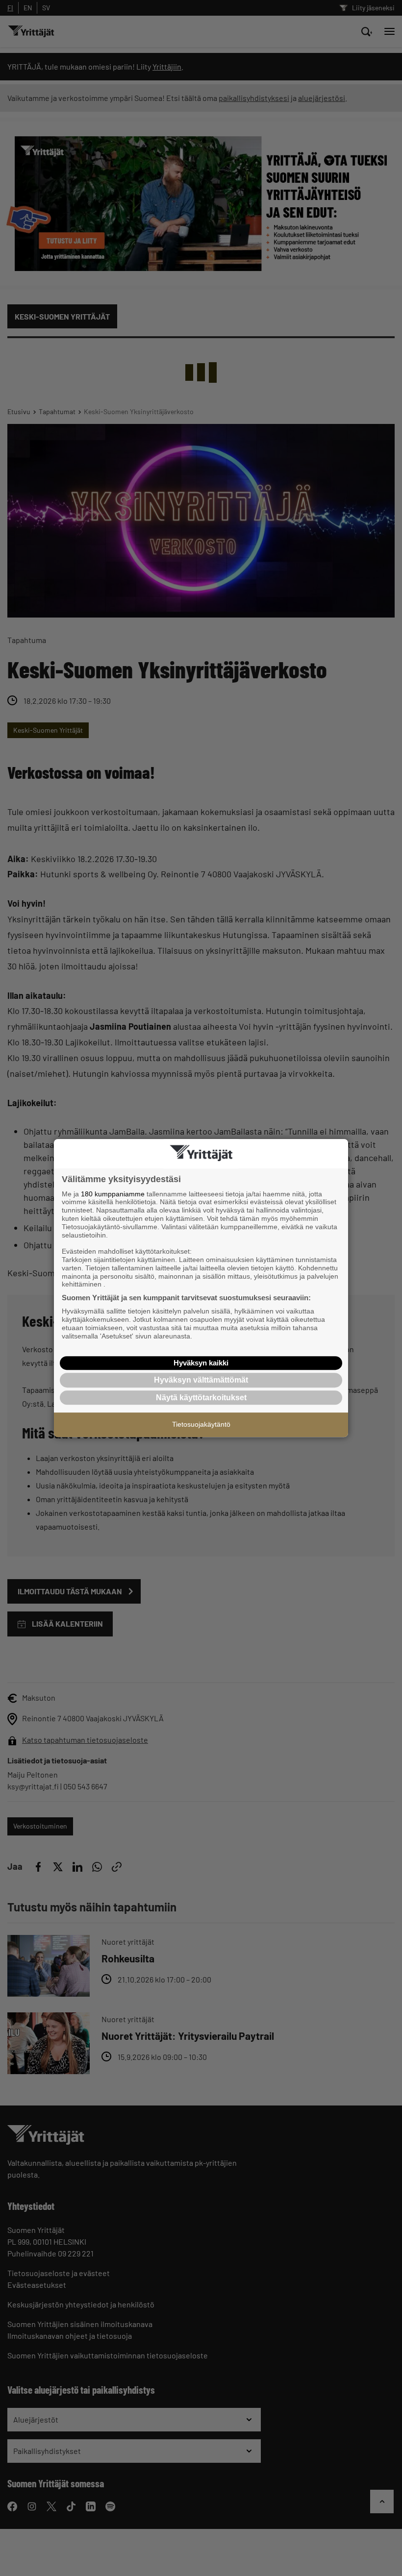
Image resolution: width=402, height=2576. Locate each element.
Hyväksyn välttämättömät (201, 1380)
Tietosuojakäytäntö (201, 1424)
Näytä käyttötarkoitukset (201, 1398)
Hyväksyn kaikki (201, 1363)
